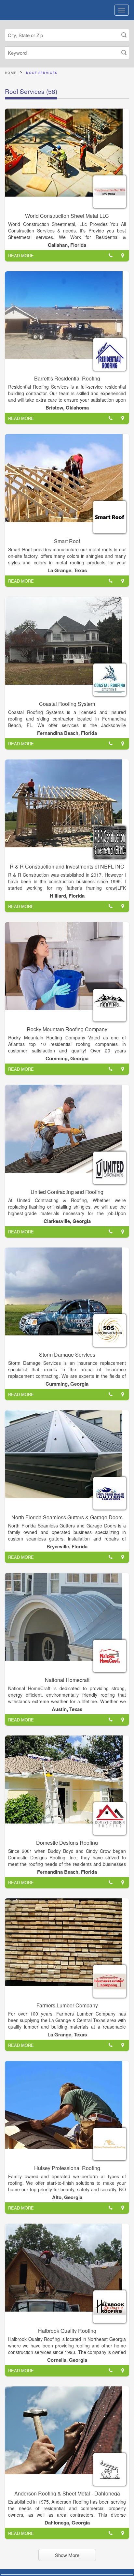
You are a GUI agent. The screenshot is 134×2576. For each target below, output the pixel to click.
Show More (67, 2555)
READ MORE (21, 255)
